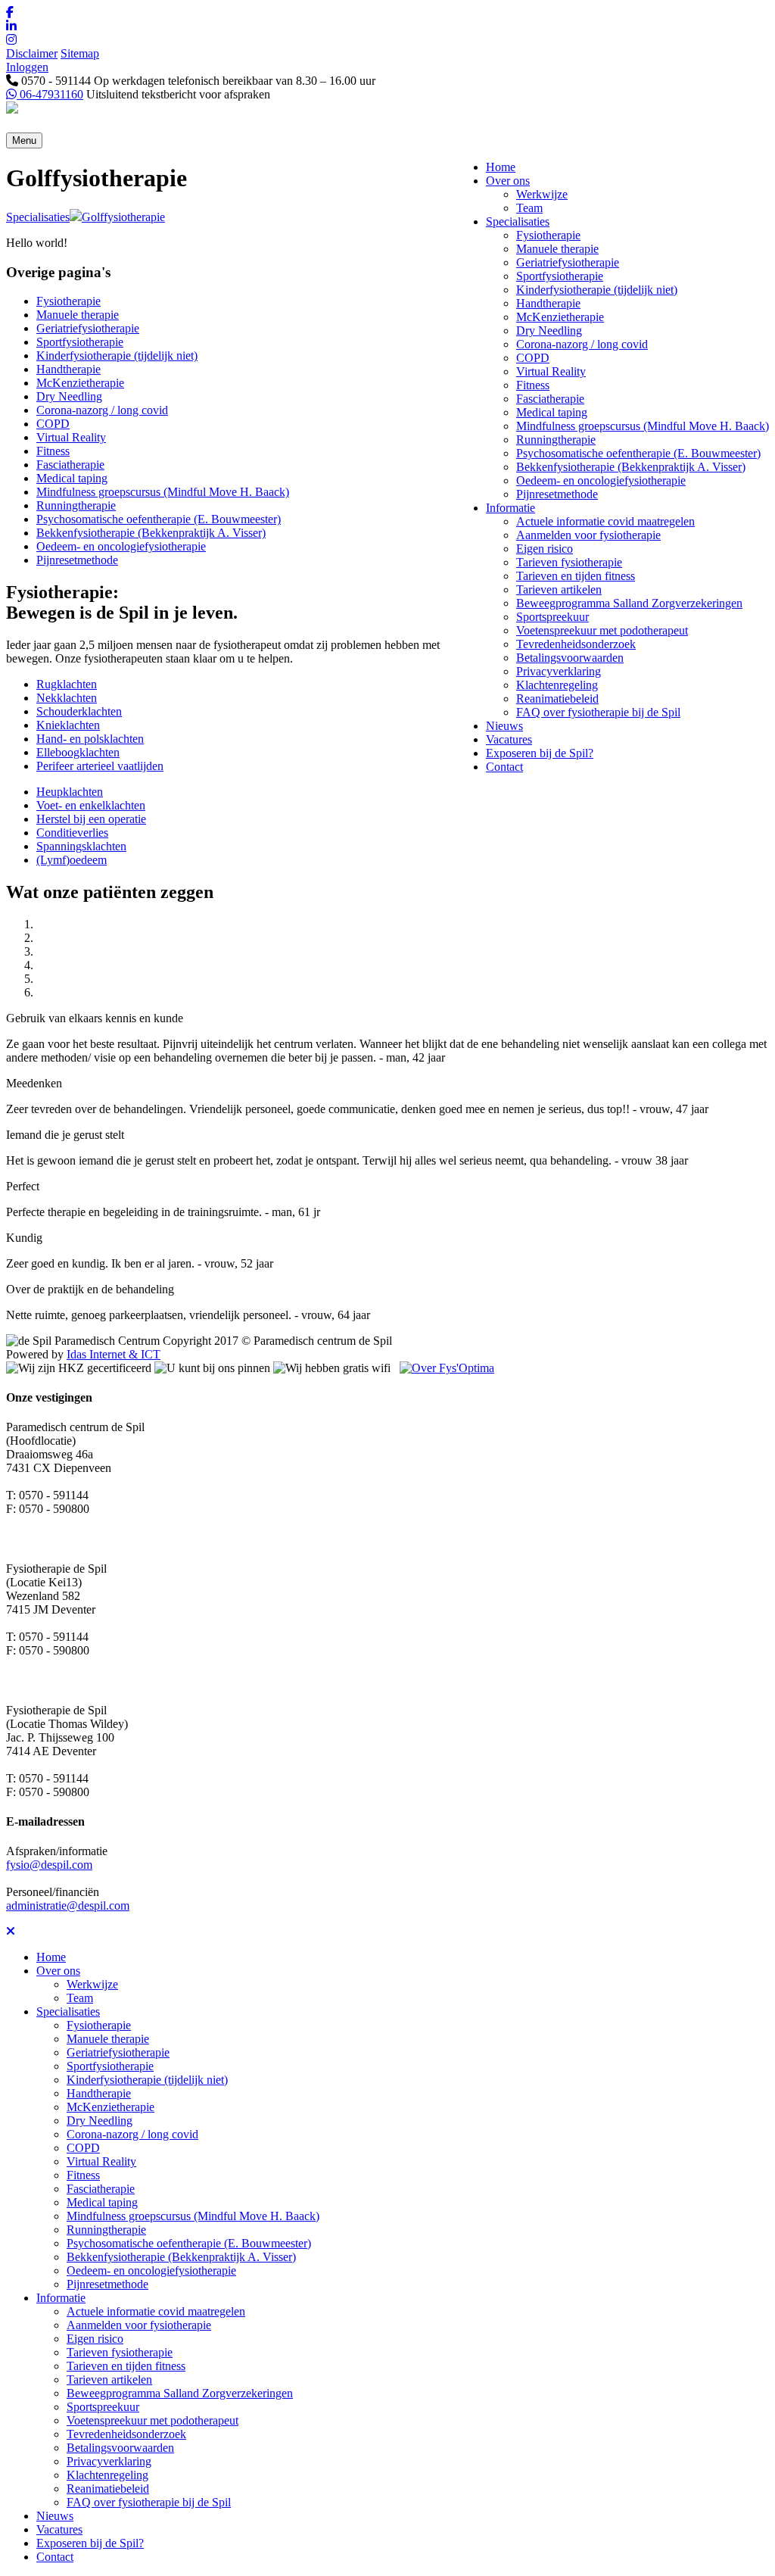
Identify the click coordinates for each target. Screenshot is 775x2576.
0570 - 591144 (54, 81)
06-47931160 (50, 94)
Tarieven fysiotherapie (569, 562)
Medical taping (552, 412)
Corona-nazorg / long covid (582, 344)
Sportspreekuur (552, 617)
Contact (504, 767)
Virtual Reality (551, 371)
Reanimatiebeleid (557, 699)
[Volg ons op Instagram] (387, 40)
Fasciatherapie (550, 399)
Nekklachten (67, 698)
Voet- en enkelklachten (91, 805)
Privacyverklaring (559, 671)
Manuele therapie (557, 249)
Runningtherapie (556, 440)
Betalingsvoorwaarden (570, 658)
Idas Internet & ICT (114, 1354)
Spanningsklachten (81, 846)
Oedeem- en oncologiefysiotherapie (601, 480)
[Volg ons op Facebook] (387, 13)
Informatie (510, 508)
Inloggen (27, 67)
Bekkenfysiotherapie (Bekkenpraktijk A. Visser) (631, 467)
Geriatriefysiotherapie (568, 262)
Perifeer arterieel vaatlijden (100, 766)
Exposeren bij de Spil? (540, 753)
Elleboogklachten (78, 752)
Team (529, 208)
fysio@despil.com (49, 1865)
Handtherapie (548, 303)
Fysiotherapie (548, 235)
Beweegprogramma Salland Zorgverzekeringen (629, 603)
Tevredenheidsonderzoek (576, 644)
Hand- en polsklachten (90, 739)
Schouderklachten (79, 711)
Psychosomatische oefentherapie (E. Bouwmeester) (638, 453)
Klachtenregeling (557, 685)
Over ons (508, 181)
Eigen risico (545, 549)
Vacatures (509, 739)
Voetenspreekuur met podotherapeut (602, 630)
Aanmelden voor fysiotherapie (588, 535)
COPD (533, 358)
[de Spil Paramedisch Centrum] (12, 109)
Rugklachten (67, 684)
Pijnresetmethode (557, 494)
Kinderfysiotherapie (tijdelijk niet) (597, 290)
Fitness (533, 385)
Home (501, 167)
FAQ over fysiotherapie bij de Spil (598, 712)
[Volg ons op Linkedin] (387, 27)
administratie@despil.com (68, 1905)
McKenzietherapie (560, 317)
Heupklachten (70, 792)
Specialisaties (518, 221)
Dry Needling (549, 331)
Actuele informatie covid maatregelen (605, 521)
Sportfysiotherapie (560, 276)
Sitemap (80, 53)
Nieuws (504, 726)
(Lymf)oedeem (72, 860)
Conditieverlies (72, 833)
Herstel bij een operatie (91, 819)
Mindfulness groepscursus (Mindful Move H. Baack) (643, 426)
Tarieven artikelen (559, 589)
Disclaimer (32, 53)
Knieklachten (68, 725)
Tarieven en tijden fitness (576, 576)
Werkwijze (542, 194)
